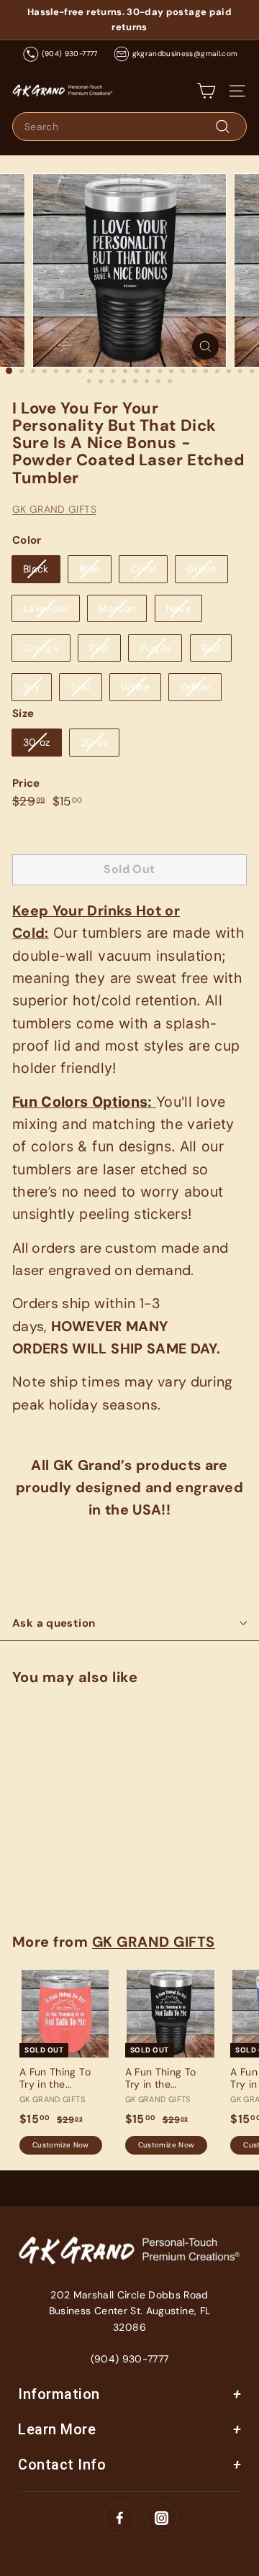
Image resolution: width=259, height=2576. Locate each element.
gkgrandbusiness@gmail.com (185, 54)
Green (201, 569)
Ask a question (54, 1623)
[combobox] (129, 127)
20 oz (94, 742)
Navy (178, 608)
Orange (41, 648)
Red (211, 648)
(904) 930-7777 (70, 54)
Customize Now (61, 1880)
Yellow (195, 687)
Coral (143, 569)
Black (36, 569)
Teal (80, 687)
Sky (32, 687)
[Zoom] (205, 346)
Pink (99, 648)
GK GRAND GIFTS (54, 509)
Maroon (117, 608)
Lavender (46, 608)
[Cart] (206, 91)
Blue (89, 569)
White (135, 687)
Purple (155, 648)
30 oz (37, 742)
